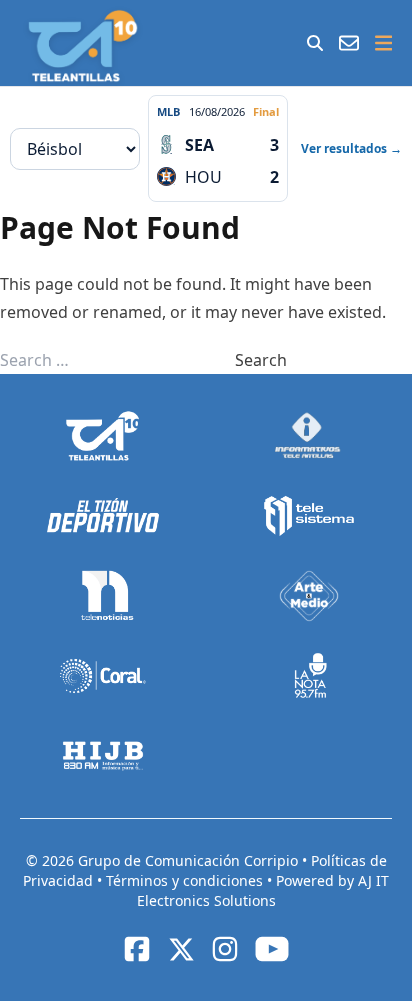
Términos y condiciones (186, 880)
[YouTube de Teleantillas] (272, 949)
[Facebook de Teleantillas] (137, 949)
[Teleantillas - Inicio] (82, 46)
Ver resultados (351, 148)
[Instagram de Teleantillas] (225, 949)
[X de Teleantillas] (181, 949)
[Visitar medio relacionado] (103, 436)
